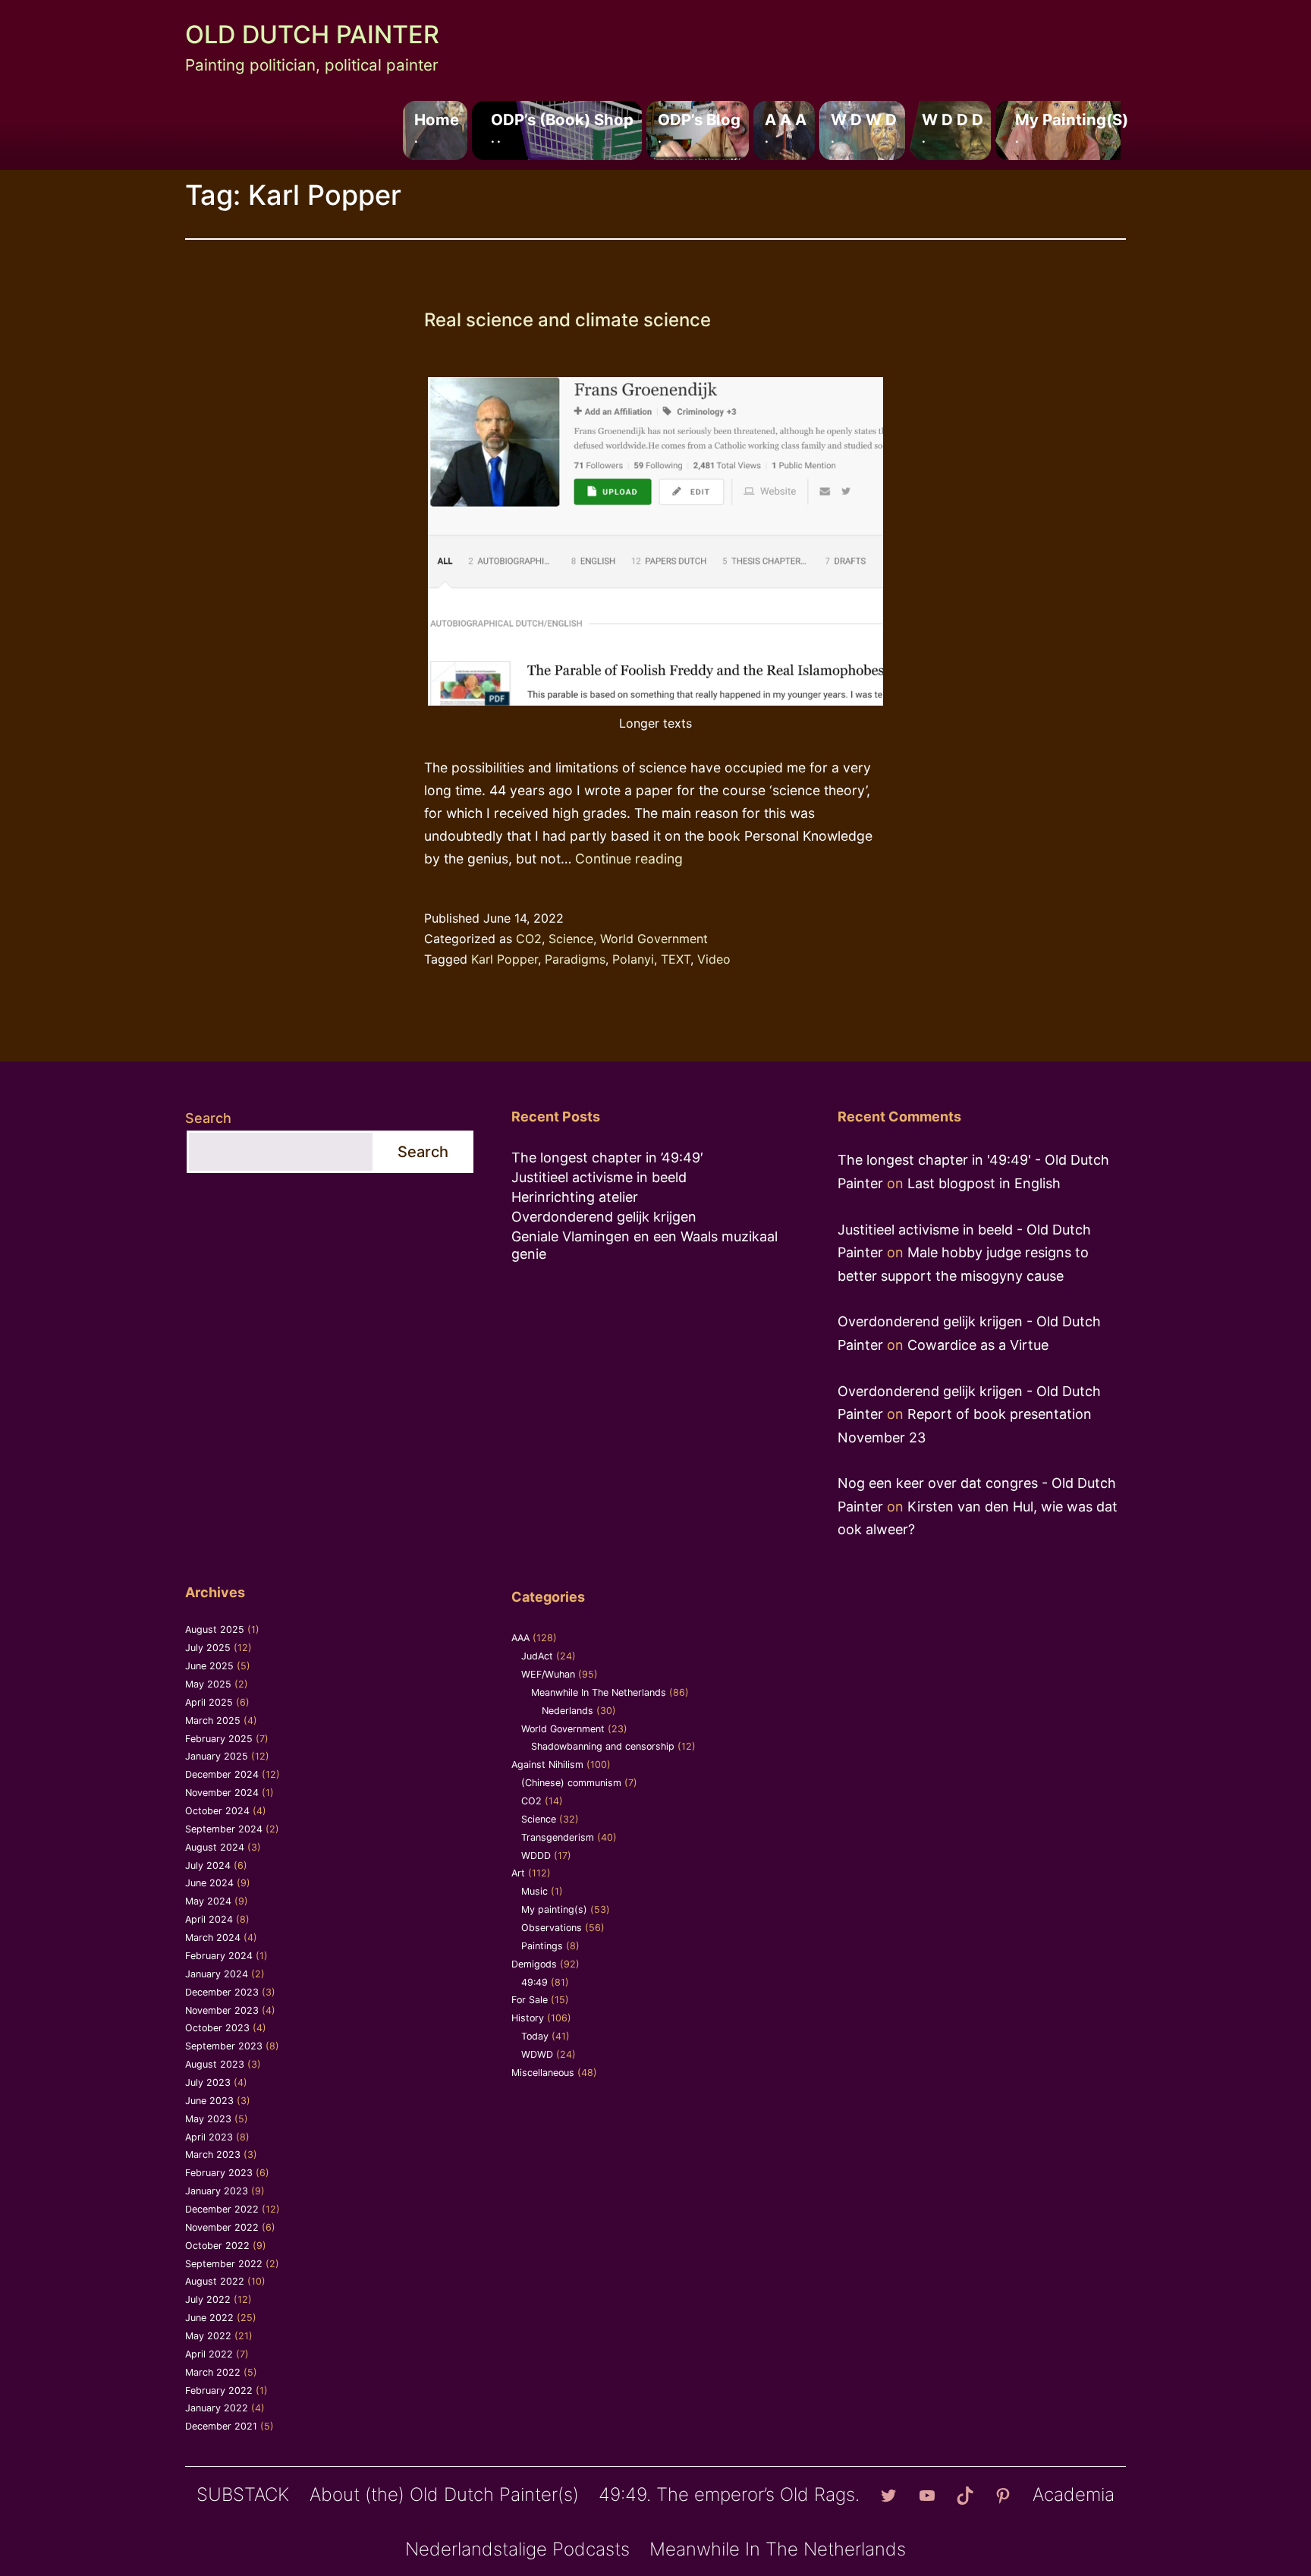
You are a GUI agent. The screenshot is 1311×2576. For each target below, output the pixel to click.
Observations (552, 1928)
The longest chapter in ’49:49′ (607, 1157)
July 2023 (208, 2082)
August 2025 (215, 1629)
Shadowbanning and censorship (603, 1746)
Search (208, 1118)
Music (534, 1891)
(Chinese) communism (571, 1783)
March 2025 (213, 1720)
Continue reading (629, 859)
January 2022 (217, 2408)
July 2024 (208, 1865)
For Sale (530, 2000)
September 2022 (224, 2264)
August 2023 (215, 2064)
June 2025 (209, 1666)
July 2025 (208, 1648)
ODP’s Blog (699, 127)
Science (571, 939)
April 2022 (209, 2354)
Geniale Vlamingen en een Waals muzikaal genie (644, 1245)
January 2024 (217, 1974)
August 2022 (215, 2281)
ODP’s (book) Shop (562, 127)
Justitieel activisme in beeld (599, 1177)
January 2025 (217, 1756)
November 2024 (222, 1793)
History (528, 2018)
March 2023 (213, 2155)
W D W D (864, 127)
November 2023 (222, 2010)
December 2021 (221, 2426)
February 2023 (219, 2173)
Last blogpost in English (984, 1183)
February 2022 (219, 2390)
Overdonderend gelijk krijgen (604, 1217)
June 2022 (209, 2318)
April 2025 (209, 1702)
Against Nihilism (547, 1765)
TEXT (676, 959)
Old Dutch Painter (312, 35)
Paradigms (575, 959)
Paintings (542, 1946)
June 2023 (209, 2101)
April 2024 (209, 1919)
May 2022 (208, 2336)
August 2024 (215, 1847)
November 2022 (222, 2227)
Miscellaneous (543, 2073)
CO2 (529, 939)
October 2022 (217, 2246)
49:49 (534, 1982)
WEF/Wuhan (548, 1674)
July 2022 (208, 2299)
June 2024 (209, 1883)
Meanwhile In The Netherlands (599, 1692)
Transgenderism (558, 1837)
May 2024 (208, 1901)
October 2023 (217, 2028)
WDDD (536, 1856)
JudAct (537, 1656)
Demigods (534, 1964)
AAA (520, 1638)
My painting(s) (1072, 127)
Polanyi (633, 959)
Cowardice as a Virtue (978, 1345)
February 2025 (219, 1739)
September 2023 (224, 2046)
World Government (654, 939)
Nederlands (567, 1711)
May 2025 (208, 1684)
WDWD (537, 2054)
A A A (786, 127)
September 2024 (224, 1829)
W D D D (953, 127)
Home (437, 127)
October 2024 (217, 1811)
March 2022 (213, 2372)
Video (714, 959)
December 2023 (222, 1992)
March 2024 (213, 1938)
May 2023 (208, 2119)
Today (535, 2036)
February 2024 (219, 1956)
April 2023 (209, 2137)
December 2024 (222, 1774)
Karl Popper (505, 959)
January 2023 (217, 2191)
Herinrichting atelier (575, 1197)
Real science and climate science (567, 320)
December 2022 (222, 2209)
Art (518, 1873)
